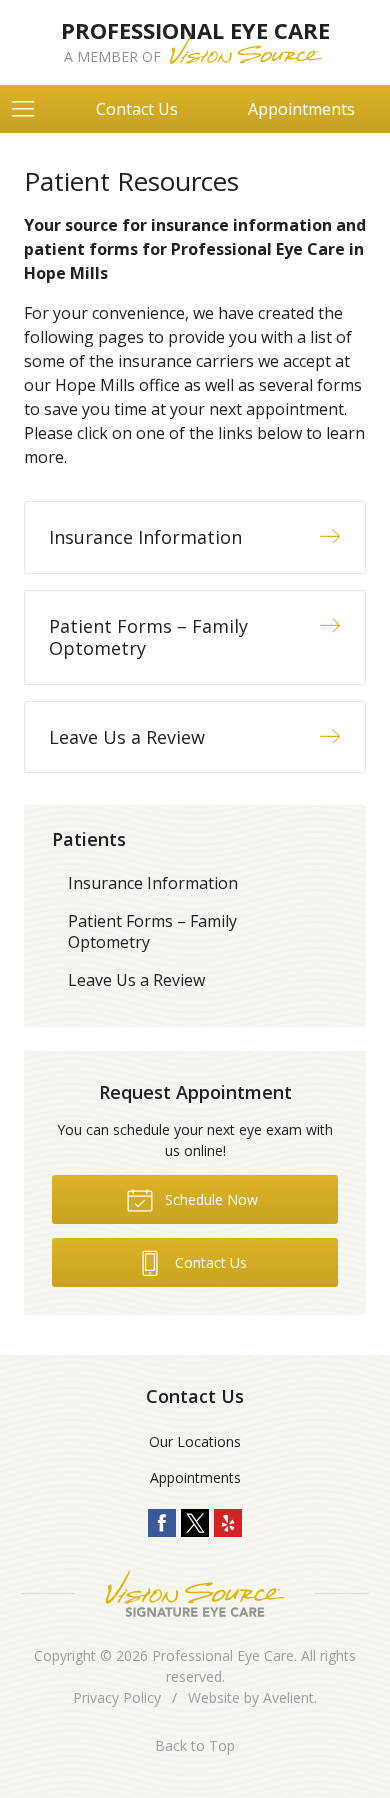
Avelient (288, 1697)
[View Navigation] (30, 109)
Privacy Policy (117, 1697)
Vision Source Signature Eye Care (195, 1593)
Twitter (195, 1523)
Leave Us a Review (136, 980)
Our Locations (195, 1441)
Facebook (162, 1523)
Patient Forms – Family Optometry (152, 931)
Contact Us (137, 109)
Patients (89, 839)
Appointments (195, 1477)
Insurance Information (153, 883)
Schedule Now (209, 1199)
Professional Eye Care (223, 1655)
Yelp (228, 1523)
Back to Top (195, 1745)
